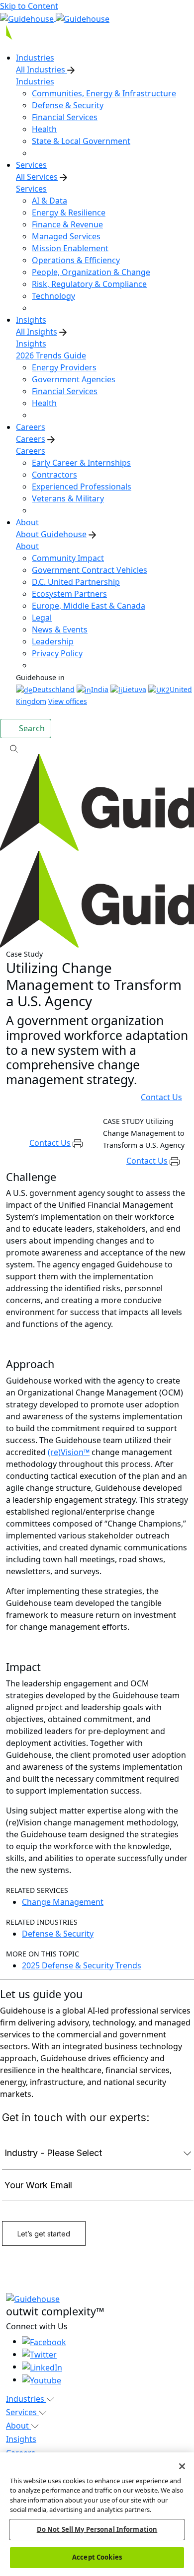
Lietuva (134, 689)
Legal (42, 618)
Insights (31, 344)
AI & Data (49, 201)
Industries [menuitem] (35, 58)
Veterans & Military (68, 498)
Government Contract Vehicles (90, 570)
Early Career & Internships (81, 463)
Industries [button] (26, 2399)
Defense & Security (68, 105)
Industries (35, 81)
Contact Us (161, 1097)
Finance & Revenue (67, 224)
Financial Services (65, 117)
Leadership (53, 641)
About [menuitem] (27, 522)
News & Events (60, 629)
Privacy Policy (57, 653)
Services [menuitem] (31, 165)
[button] (97, 748)
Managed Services (66, 236)
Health (44, 129)
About (27, 546)
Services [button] (22, 2412)
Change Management (63, 1902)
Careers (31, 439)
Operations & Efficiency (76, 260)
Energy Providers (64, 367)
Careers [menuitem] (31, 427)
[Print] (78, 1143)
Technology (53, 296)
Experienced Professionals (82, 487)
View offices (68, 701)
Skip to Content (29, 6)
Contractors (54, 475)
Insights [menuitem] (31, 320)
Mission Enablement (70, 248)
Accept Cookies (97, 2557)
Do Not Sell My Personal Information (97, 2529)
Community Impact (68, 558)
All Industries (42, 70)
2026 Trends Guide (51, 355)
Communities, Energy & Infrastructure (104, 93)
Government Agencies (74, 379)
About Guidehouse (51, 534)
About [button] (18, 2426)
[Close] (182, 2466)
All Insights (37, 332)
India (100, 689)
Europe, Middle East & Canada (89, 606)
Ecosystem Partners (69, 594)
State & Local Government (81, 141)
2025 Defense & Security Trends (82, 1965)
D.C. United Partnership (76, 582)
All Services (37, 177)
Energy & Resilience (69, 212)
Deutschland (53, 689)
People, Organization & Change (91, 272)
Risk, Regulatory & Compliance (89, 284)
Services (31, 189)
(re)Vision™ (69, 1452)
